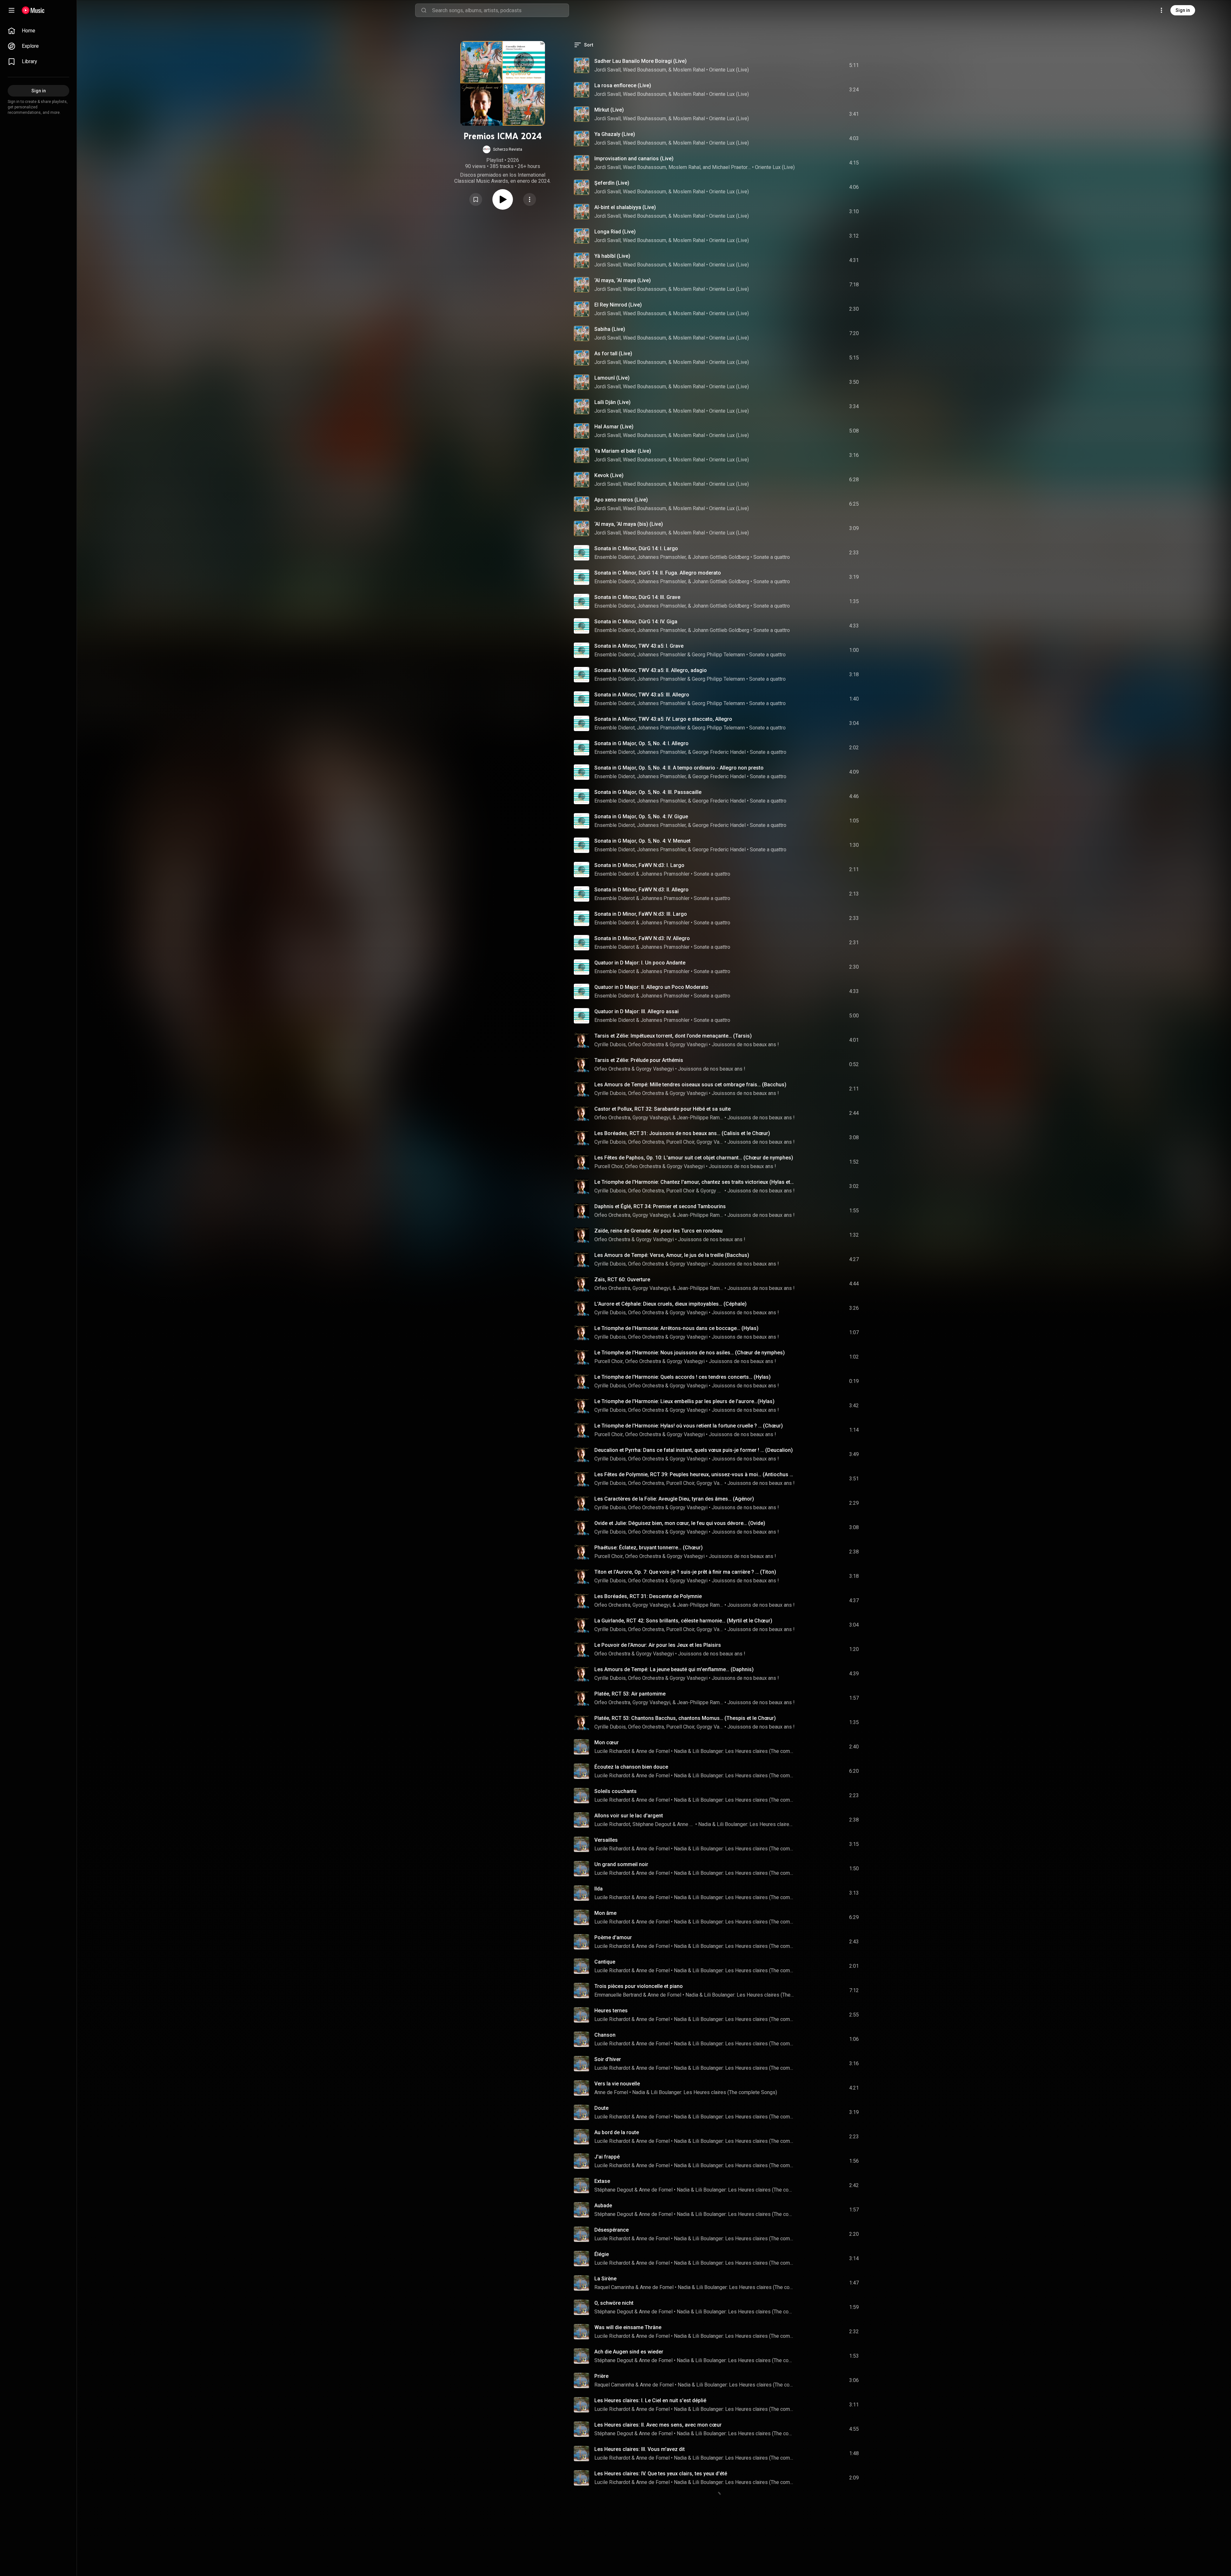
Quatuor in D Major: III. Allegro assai (636, 1011)
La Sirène (605, 2279)
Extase (602, 2181)
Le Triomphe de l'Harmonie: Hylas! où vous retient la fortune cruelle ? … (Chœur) (689, 1426)
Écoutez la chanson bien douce (631, 1767)
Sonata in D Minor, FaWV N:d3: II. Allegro (641, 890)
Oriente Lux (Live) (729, 70)
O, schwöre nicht (614, 2303)
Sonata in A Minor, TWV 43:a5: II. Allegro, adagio (651, 670)
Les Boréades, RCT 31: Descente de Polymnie (648, 1596)
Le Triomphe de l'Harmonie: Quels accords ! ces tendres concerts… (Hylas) (682, 1377)
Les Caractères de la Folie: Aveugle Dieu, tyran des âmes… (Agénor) (674, 1499)
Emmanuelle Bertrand (618, 1995)
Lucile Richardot (612, 1751)
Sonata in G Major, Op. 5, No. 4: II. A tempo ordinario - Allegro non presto (679, 768)
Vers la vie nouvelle (617, 2084)
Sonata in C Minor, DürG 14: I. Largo (636, 548)
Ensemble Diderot (615, 655)
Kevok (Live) (609, 475)
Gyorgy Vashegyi (689, 1044)
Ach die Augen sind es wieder (629, 2352)
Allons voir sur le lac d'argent (629, 1816)
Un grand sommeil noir (621, 1864)
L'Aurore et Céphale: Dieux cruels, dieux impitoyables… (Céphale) (670, 1304)
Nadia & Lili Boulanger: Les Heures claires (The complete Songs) (735, 1751)
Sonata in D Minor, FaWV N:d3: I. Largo (639, 865)
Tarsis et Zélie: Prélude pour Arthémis (639, 1060)
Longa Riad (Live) (615, 232)
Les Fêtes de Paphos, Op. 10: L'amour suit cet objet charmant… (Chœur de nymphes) (694, 1158)
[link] (38, 31)
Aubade (603, 2206)
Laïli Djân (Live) (612, 402)
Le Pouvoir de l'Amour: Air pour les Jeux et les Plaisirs (658, 1645)
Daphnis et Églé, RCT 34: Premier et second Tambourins (660, 1206)
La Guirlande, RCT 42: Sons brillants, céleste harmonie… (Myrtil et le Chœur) (683, 1621)
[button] (502, 149)
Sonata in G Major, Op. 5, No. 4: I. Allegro (641, 743)
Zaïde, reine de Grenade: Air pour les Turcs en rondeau (658, 1231)
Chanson (605, 2035)
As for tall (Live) (613, 354)
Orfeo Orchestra (646, 1044)
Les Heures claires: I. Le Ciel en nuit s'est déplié (650, 2400)
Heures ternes (611, 2011)
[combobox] (500, 10)
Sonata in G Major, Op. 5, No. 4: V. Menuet (642, 841)
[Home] (33, 10)
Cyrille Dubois (610, 1044)
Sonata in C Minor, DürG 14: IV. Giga (636, 622)
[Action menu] (530, 199)
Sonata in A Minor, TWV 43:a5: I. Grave (639, 646)
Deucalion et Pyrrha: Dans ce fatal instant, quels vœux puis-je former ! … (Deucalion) (694, 1450)
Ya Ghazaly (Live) (615, 134)
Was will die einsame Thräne (628, 2327)
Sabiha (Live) (610, 329)
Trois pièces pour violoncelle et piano (639, 1986)
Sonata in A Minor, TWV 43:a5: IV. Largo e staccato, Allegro (663, 719)
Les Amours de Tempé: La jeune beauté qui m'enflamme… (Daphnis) (674, 1669)
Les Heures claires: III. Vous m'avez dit (640, 2449)
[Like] (806, 65)
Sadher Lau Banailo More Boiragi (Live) (641, 61)
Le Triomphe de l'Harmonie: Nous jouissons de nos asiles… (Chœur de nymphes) (690, 1353)
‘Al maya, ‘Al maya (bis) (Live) (629, 524)
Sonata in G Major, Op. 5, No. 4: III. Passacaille (648, 792)
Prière (601, 2376)
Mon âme (605, 1913)
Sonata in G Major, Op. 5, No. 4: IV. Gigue (641, 817)
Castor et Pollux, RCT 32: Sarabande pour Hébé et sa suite (662, 1109)
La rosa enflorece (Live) (623, 85)
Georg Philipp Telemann (718, 655)
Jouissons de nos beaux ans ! (745, 1044)
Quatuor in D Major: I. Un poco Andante (640, 963)
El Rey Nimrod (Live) (618, 305)
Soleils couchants (615, 1791)
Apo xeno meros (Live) (621, 500)
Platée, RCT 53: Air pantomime (630, 1694)
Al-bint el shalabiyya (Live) (625, 207)
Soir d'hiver (608, 2059)
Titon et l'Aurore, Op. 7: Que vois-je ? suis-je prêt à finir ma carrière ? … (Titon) (685, 1572)
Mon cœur (607, 1743)
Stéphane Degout (652, 1824)
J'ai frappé (607, 2157)
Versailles (606, 1840)
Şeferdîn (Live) (612, 183)
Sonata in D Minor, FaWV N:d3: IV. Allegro (642, 938)
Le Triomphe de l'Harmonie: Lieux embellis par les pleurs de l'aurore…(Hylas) (684, 1401)
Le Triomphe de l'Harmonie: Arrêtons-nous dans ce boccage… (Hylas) (676, 1328)
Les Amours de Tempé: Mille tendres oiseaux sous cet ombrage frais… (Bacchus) (690, 1085)
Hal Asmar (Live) (614, 427)
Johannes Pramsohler (662, 655)
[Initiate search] (424, 10)
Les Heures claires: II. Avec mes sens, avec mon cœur (658, 2425)
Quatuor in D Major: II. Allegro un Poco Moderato (651, 987)
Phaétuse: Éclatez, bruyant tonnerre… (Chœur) (649, 1548)
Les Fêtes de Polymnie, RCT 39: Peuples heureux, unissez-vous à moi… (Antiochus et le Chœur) (695, 1474)
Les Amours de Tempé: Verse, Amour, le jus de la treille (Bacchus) (672, 1255)
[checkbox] (854, 65)
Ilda (599, 1889)
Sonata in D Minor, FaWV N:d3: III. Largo (641, 914)
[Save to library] (476, 199)
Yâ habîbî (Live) (612, 256)
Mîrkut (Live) (609, 110)
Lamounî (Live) (612, 378)
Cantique (605, 1962)
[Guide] (12, 10)
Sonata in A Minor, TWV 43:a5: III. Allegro (642, 695)
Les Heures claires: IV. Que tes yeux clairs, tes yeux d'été (661, 2474)
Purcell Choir (609, 1166)
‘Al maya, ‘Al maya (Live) (623, 280)
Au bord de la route (617, 2132)
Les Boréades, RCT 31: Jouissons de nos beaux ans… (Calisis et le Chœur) (682, 1133)
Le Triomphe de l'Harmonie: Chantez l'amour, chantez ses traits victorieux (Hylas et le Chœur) (695, 1182)
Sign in (1183, 10)
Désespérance (611, 2230)
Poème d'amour (613, 1937)
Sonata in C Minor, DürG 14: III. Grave (637, 597)
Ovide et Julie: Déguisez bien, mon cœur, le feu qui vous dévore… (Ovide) (680, 1523)
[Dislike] (818, 65)
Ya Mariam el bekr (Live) (623, 451)
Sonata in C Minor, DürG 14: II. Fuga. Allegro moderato (658, 573)
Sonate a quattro (772, 557)
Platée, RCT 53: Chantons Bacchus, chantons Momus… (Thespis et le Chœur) (685, 1718)
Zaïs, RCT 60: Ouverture (622, 1280)
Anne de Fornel (653, 1751)
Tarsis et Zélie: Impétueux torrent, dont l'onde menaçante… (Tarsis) (673, 1036)
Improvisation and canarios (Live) (634, 159)
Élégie (602, 2254)
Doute (601, 2108)
